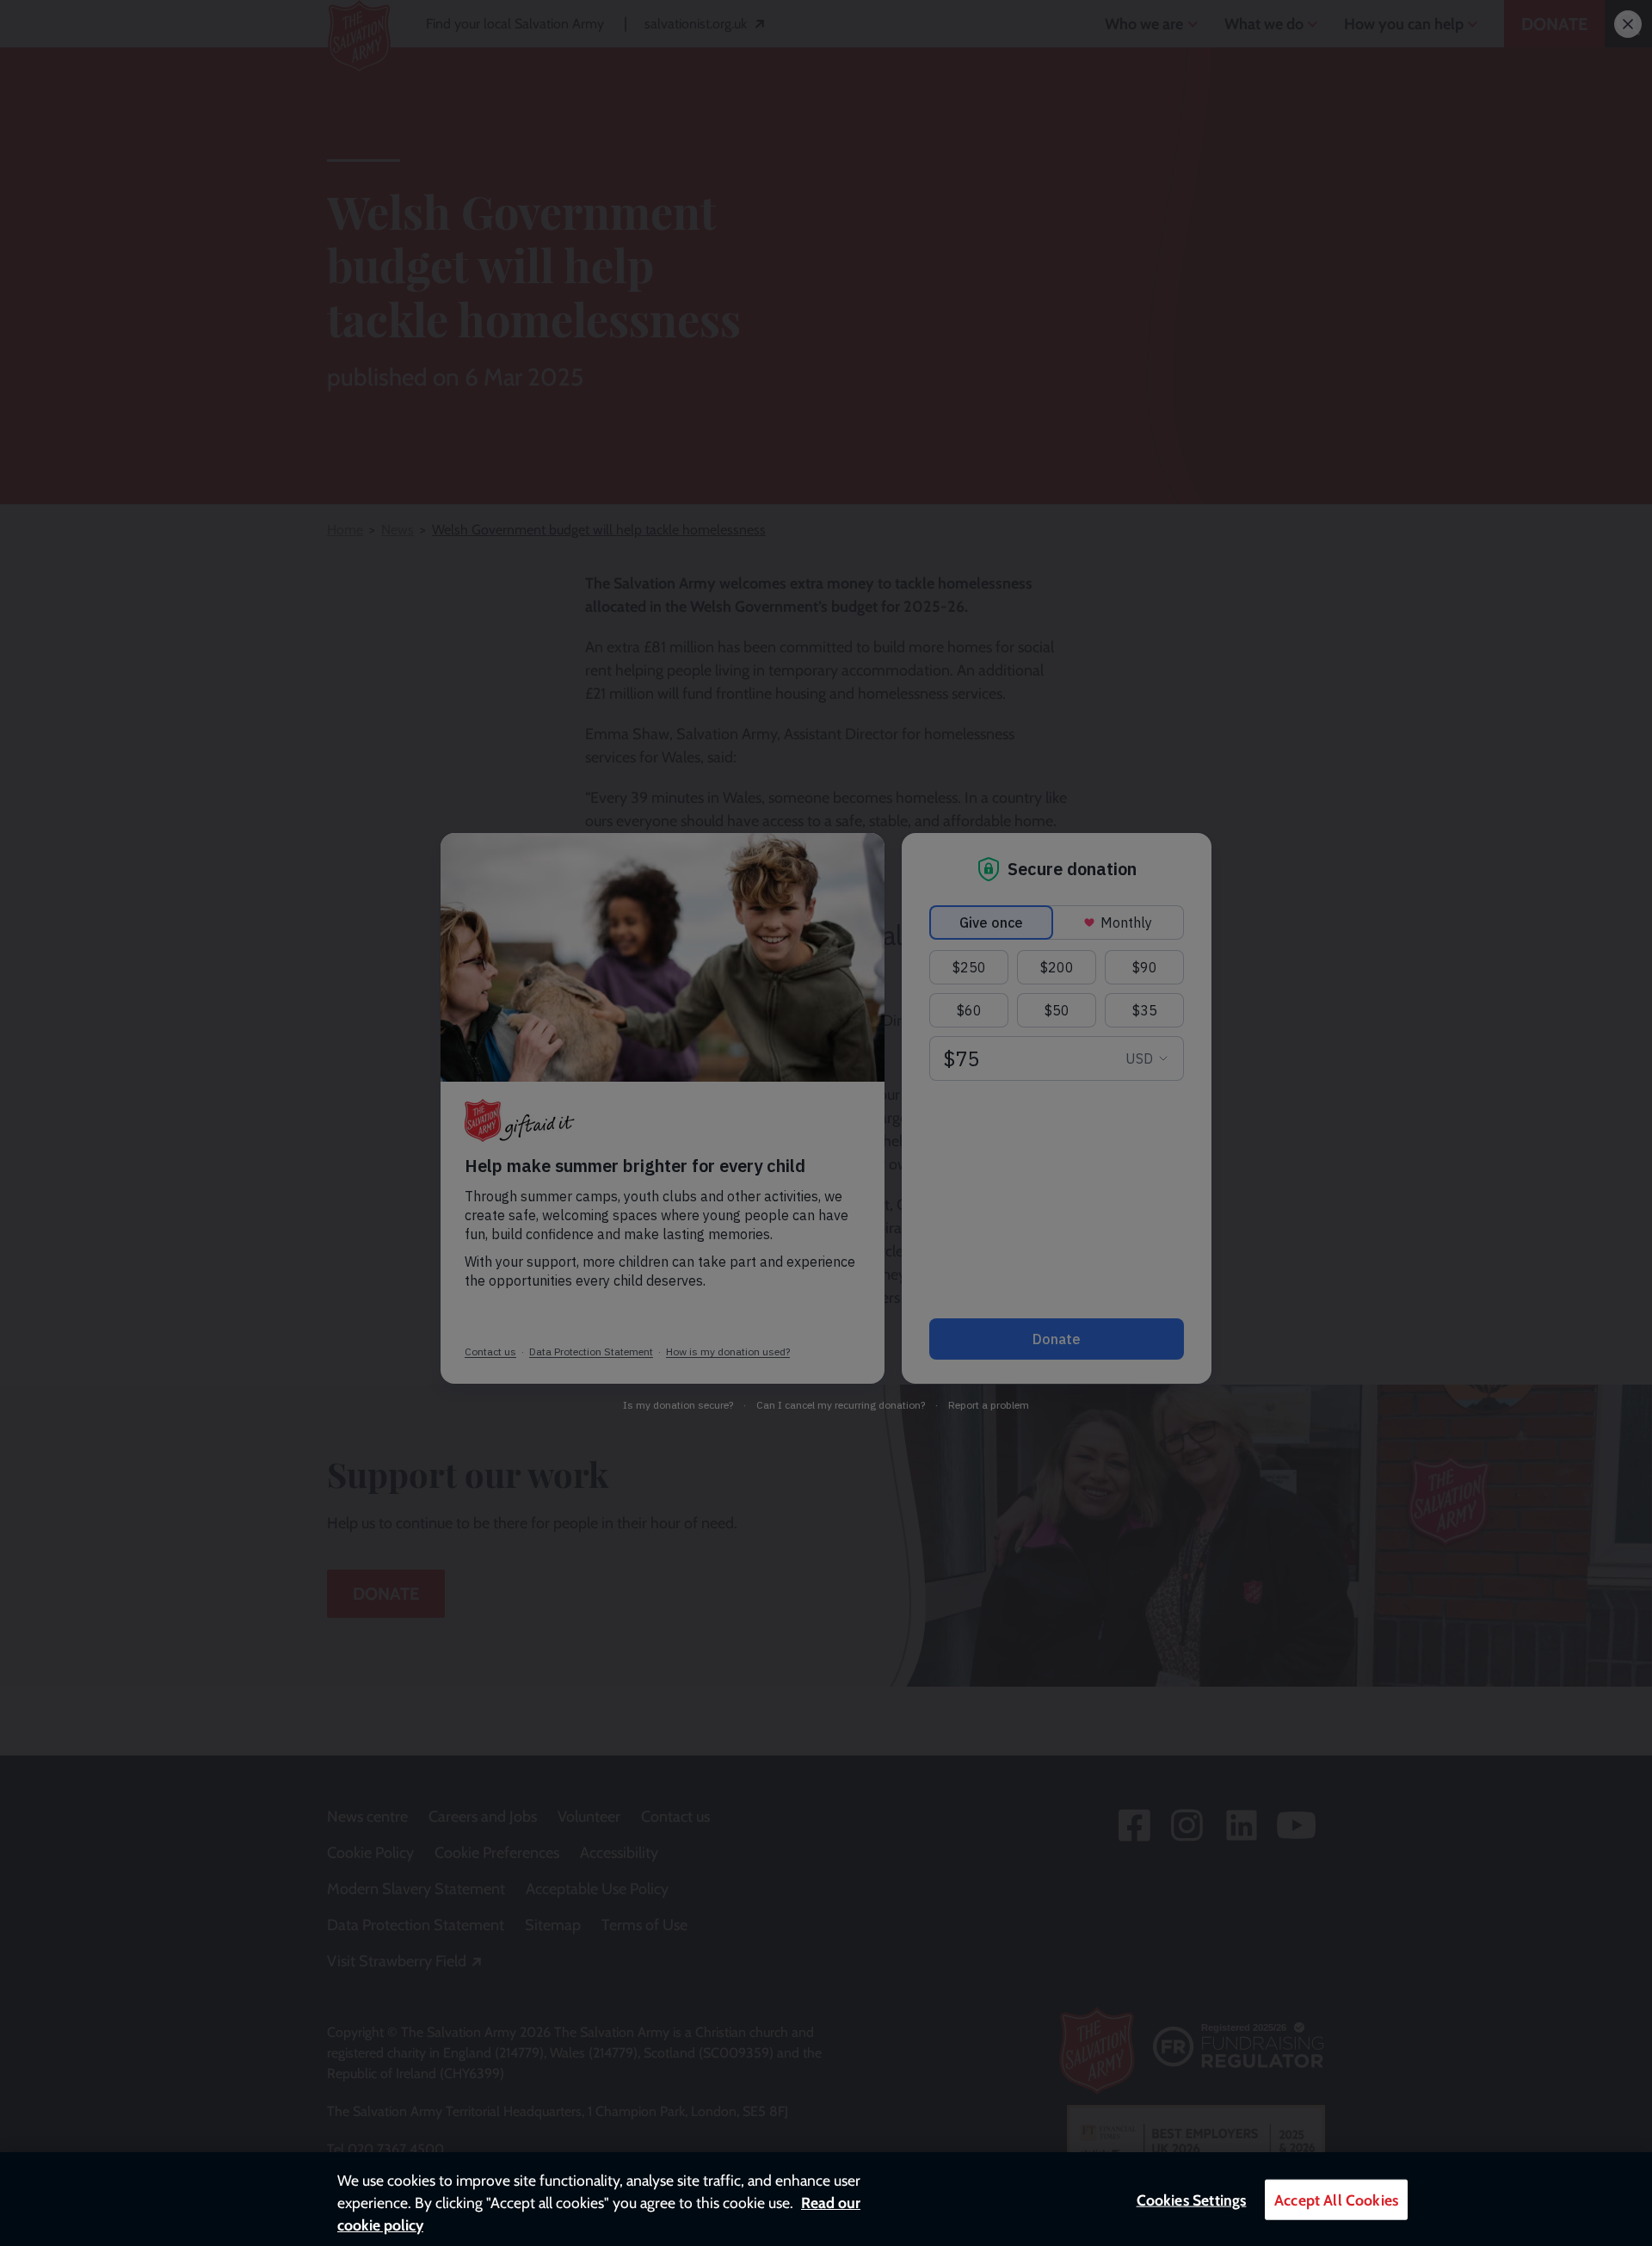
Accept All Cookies (1336, 2200)
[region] (826, 2199)
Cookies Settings (1192, 2200)
